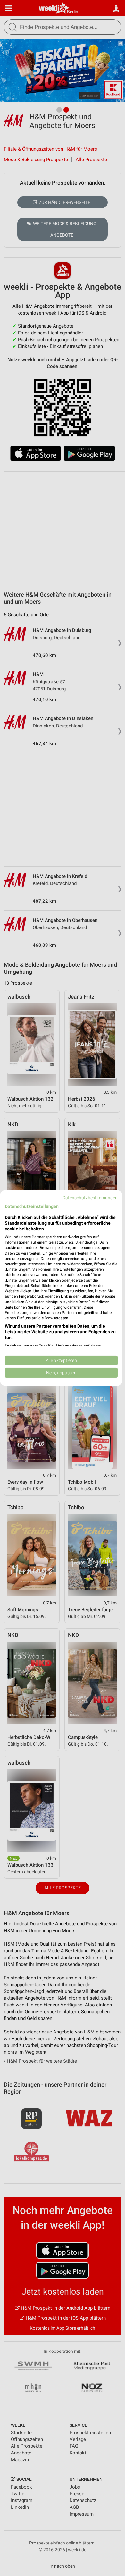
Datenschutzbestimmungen (90, 1198)
